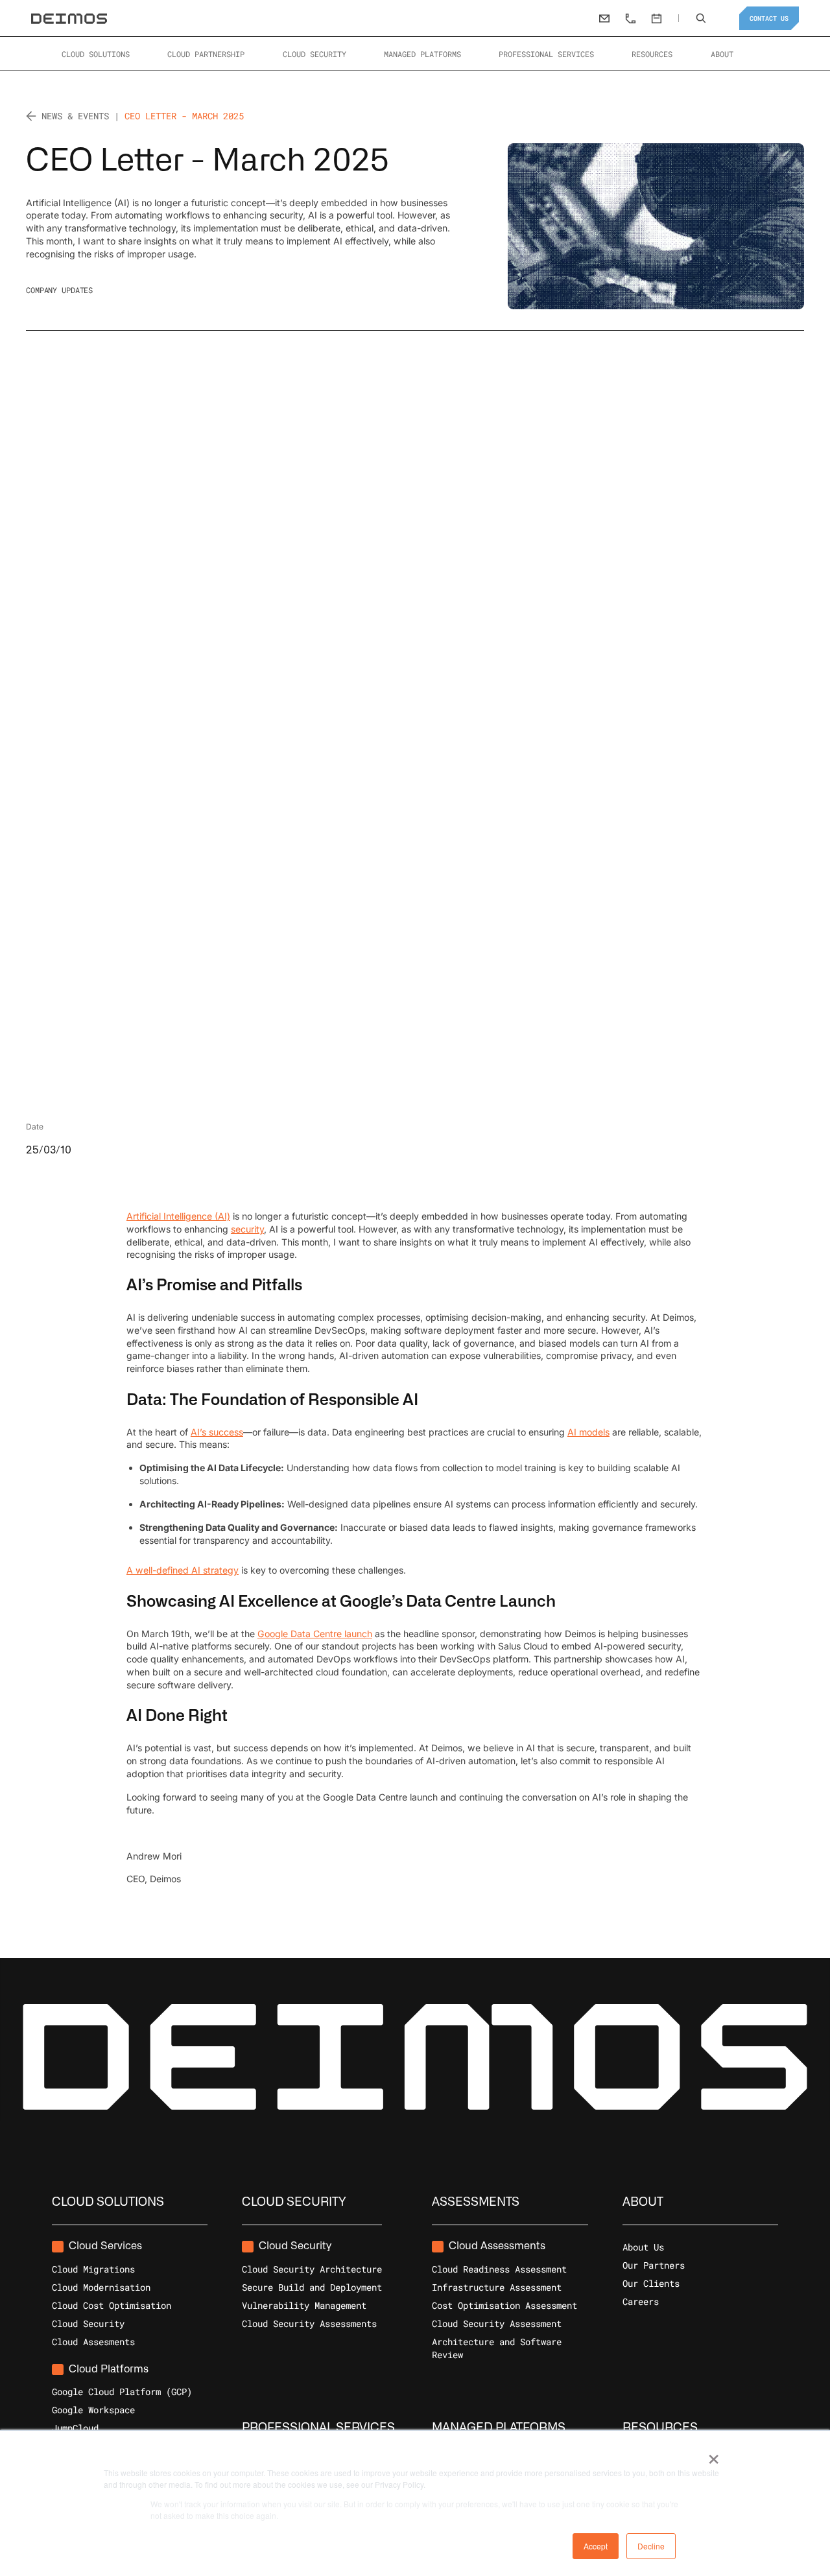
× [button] (714, 2455)
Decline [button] (651, 2546)
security (247, 1228)
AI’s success (217, 1432)
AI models (588, 1432)
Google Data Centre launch (315, 1634)
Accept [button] (596, 2546)
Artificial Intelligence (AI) (178, 1216)
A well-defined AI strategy (183, 1570)
